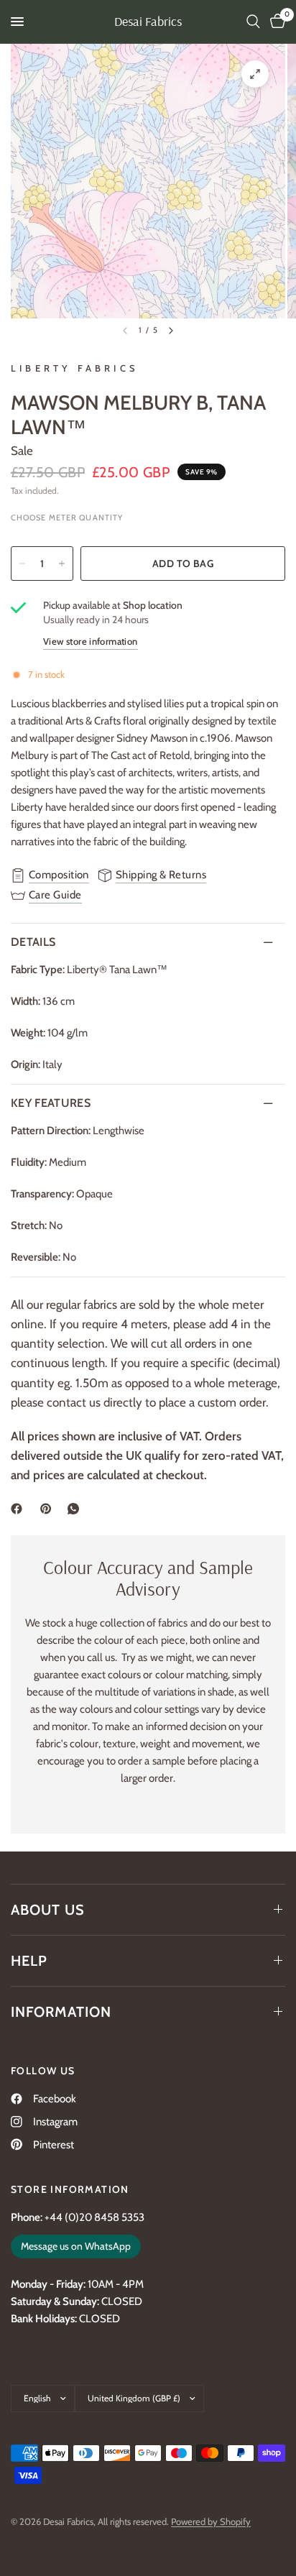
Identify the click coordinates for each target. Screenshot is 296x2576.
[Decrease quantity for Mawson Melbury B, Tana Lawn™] (22, 563)
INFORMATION (61, 2012)
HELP (29, 1961)
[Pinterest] (49, 1509)
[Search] (253, 22)
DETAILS (33, 942)
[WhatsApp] (76, 1509)
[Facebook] (19, 1509)
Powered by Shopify (211, 2521)
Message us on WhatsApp (76, 2246)
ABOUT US (48, 1910)
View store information (91, 641)
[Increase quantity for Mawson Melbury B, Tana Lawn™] (62, 563)
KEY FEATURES (51, 1103)
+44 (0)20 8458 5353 (94, 2217)
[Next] (171, 331)
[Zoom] (255, 74)
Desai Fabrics (148, 22)
